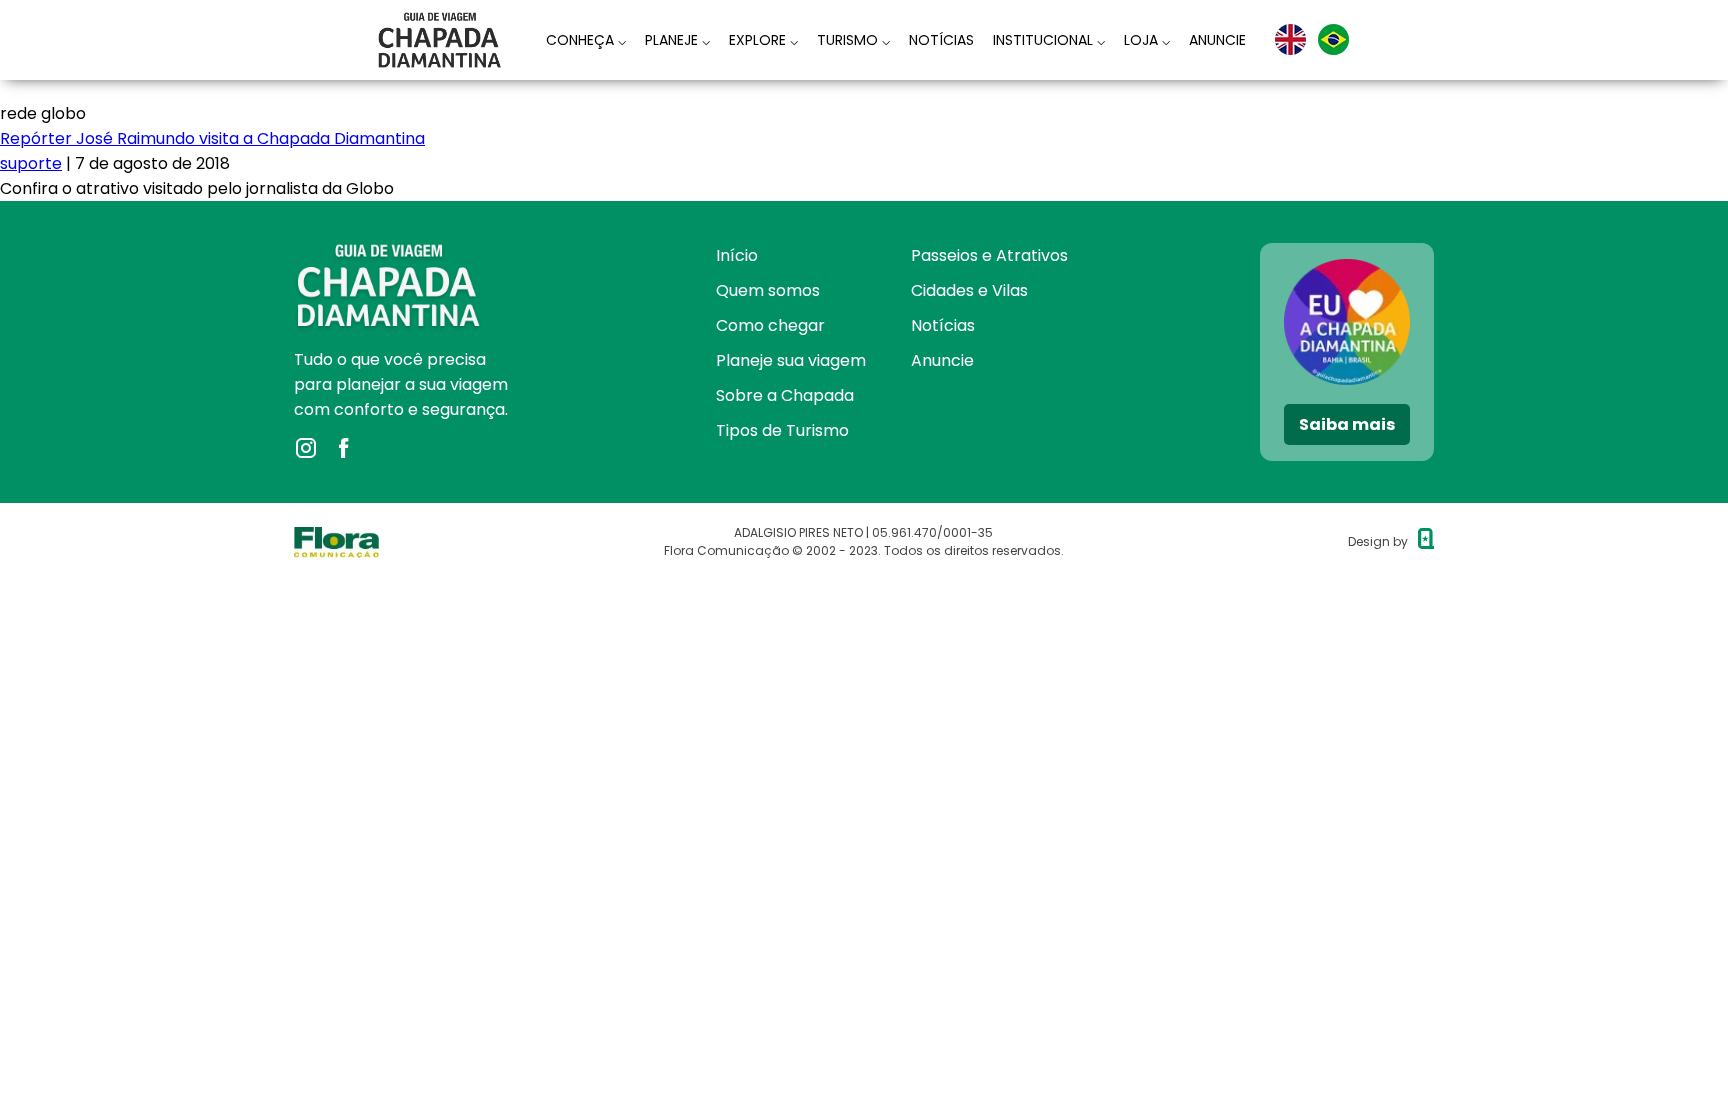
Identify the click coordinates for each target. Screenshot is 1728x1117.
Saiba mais (1347, 424)
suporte (31, 163)
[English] (1290, 39)
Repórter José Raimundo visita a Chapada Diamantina (212, 138)
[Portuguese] (1333, 39)
